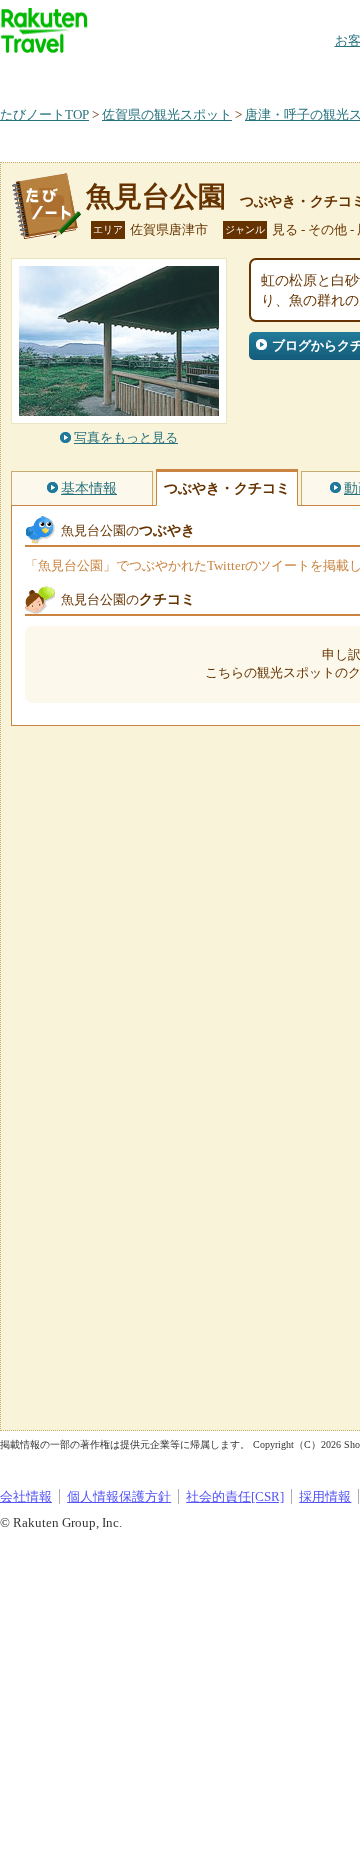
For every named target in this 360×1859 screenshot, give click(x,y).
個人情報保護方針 (119, 1496)
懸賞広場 (234, 74)
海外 (152, 74)
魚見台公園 (156, 196)
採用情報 (325, 1496)
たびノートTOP (44, 114)
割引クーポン (316, 74)
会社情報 (26, 1496)
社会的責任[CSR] (235, 1496)
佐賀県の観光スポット (167, 114)
